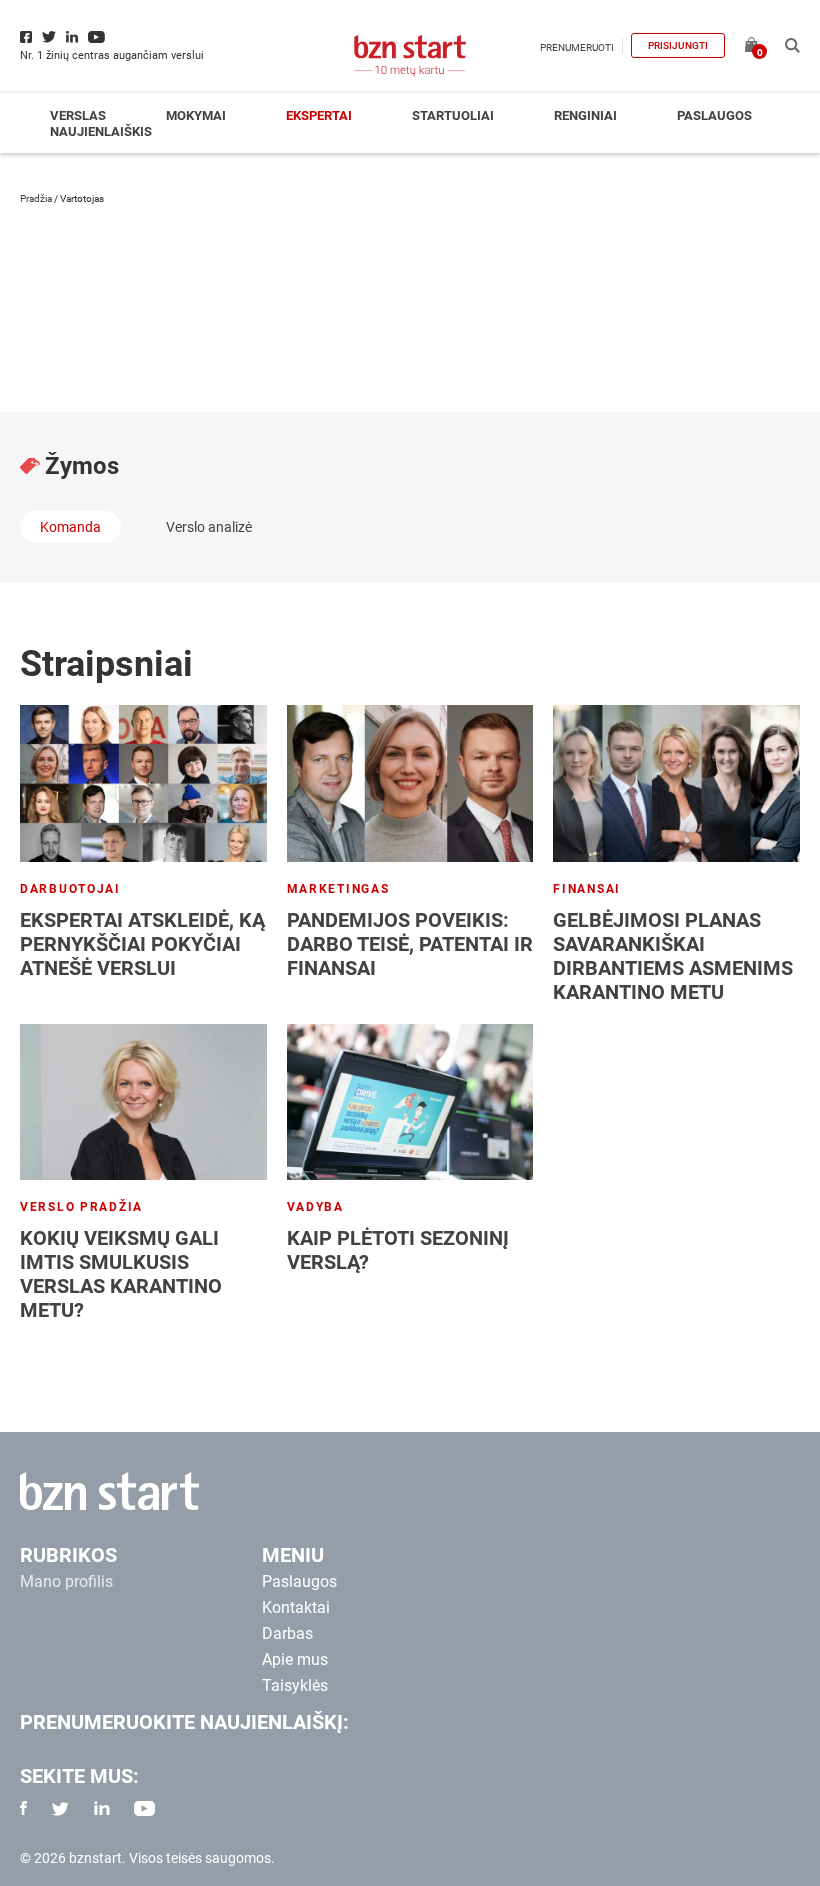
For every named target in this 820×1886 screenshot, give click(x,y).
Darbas (287, 1633)
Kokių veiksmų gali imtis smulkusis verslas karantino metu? (121, 1274)
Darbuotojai (70, 889)
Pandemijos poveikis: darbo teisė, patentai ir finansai (410, 944)
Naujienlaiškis (101, 131)
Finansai (587, 889)
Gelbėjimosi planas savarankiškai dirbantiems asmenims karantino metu (673, 956)
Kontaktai (296, 1607)
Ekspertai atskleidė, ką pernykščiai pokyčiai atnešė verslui (142, 944)
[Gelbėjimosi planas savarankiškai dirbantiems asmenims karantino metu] (676, 783)
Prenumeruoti (577, 47)
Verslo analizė (209, 527)
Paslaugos (714, 115)
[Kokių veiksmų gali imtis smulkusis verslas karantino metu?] (143, 1102)
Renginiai (585, 115)
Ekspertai (319, 115)
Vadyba (315, 1207)
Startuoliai (453, 115)
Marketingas (338, 889)
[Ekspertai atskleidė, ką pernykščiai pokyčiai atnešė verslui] (143, 783)
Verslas (78, 115)
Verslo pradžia (81, 1207)
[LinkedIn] (41, 342)
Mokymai (196, 115)
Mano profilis (66, 1581)
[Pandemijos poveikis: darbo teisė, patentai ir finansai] (410, 783)
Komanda (70, 527)
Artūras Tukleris (165, 247)
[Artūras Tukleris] (730, 294)
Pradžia (36, 198)
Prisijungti (678, 45)
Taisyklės (295, 1685)
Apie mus (295, 1659)
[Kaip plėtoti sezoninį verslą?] (410, 1102)
